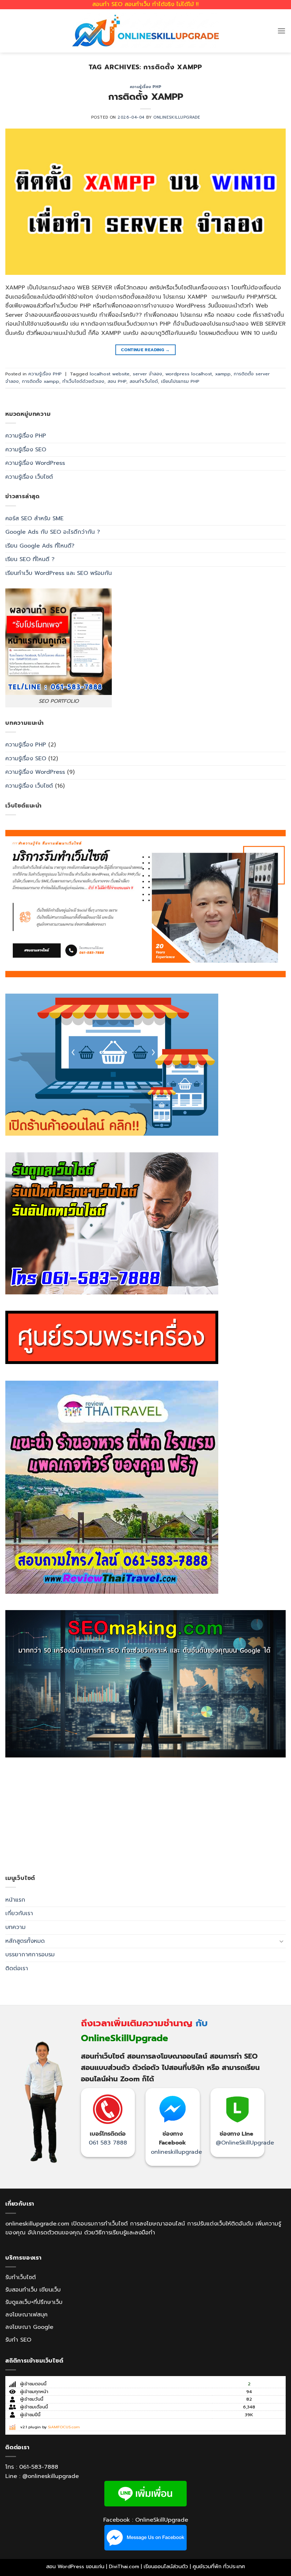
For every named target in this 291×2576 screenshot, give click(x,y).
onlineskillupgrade (176, 2152)
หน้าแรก (15, 1900)
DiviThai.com (124, 2566)
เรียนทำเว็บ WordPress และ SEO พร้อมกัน (59, 573)
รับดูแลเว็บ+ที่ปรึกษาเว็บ (34, 2302)
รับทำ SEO (18, 2340)
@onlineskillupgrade (51, 2476)
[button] (281, 31)
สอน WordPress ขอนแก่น (75, 2566)
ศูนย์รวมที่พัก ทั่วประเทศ (219, 2566)
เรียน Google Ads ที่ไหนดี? (40, 546)
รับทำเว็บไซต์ (21, 2277)
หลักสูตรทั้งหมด (25, 1941)
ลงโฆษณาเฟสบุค (26, 2315)
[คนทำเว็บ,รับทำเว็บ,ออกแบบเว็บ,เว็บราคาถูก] (145, 903)
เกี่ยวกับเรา (19, 1913)
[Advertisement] (145, 1816)
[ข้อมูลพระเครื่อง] (112, 1337)
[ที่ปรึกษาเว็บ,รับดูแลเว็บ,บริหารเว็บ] (112, 1223)
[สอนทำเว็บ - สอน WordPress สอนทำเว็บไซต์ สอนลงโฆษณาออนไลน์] (145, 31)
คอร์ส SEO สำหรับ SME (34, 518)
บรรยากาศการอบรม (30, 1955)
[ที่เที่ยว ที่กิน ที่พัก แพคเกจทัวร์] (112, 1487)
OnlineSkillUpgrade (177, 117)
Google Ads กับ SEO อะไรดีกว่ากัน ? (53, 532)
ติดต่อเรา (17, 1968)
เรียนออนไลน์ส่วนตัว (166, 2566)
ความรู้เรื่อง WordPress (35, 463)
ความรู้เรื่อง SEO (26, 450)
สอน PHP (117, 381)
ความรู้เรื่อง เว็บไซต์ (29, 477)
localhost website (110, 374)
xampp (223, 374)
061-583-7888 (39, 2467)
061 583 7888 (108, 2143)
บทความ (15, 1927)
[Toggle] (281, 1941)
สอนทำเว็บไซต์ (144, 381)
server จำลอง (147, 374)
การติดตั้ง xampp (41, 381)
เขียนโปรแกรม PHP (180, 381)
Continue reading (145, 350)
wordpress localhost (189, 374)
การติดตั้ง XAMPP (146, 97)
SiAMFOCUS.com (64, 2427)
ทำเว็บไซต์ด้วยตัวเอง (83, 381)
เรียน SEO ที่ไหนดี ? (30, 559)
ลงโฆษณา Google (29, 2327)
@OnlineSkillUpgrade (245, 2143)
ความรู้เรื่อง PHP (145, 87)
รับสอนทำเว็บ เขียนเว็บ (33, 2290)
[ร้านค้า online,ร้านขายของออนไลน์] (112, 1065)
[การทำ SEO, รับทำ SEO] (145, 1684)
